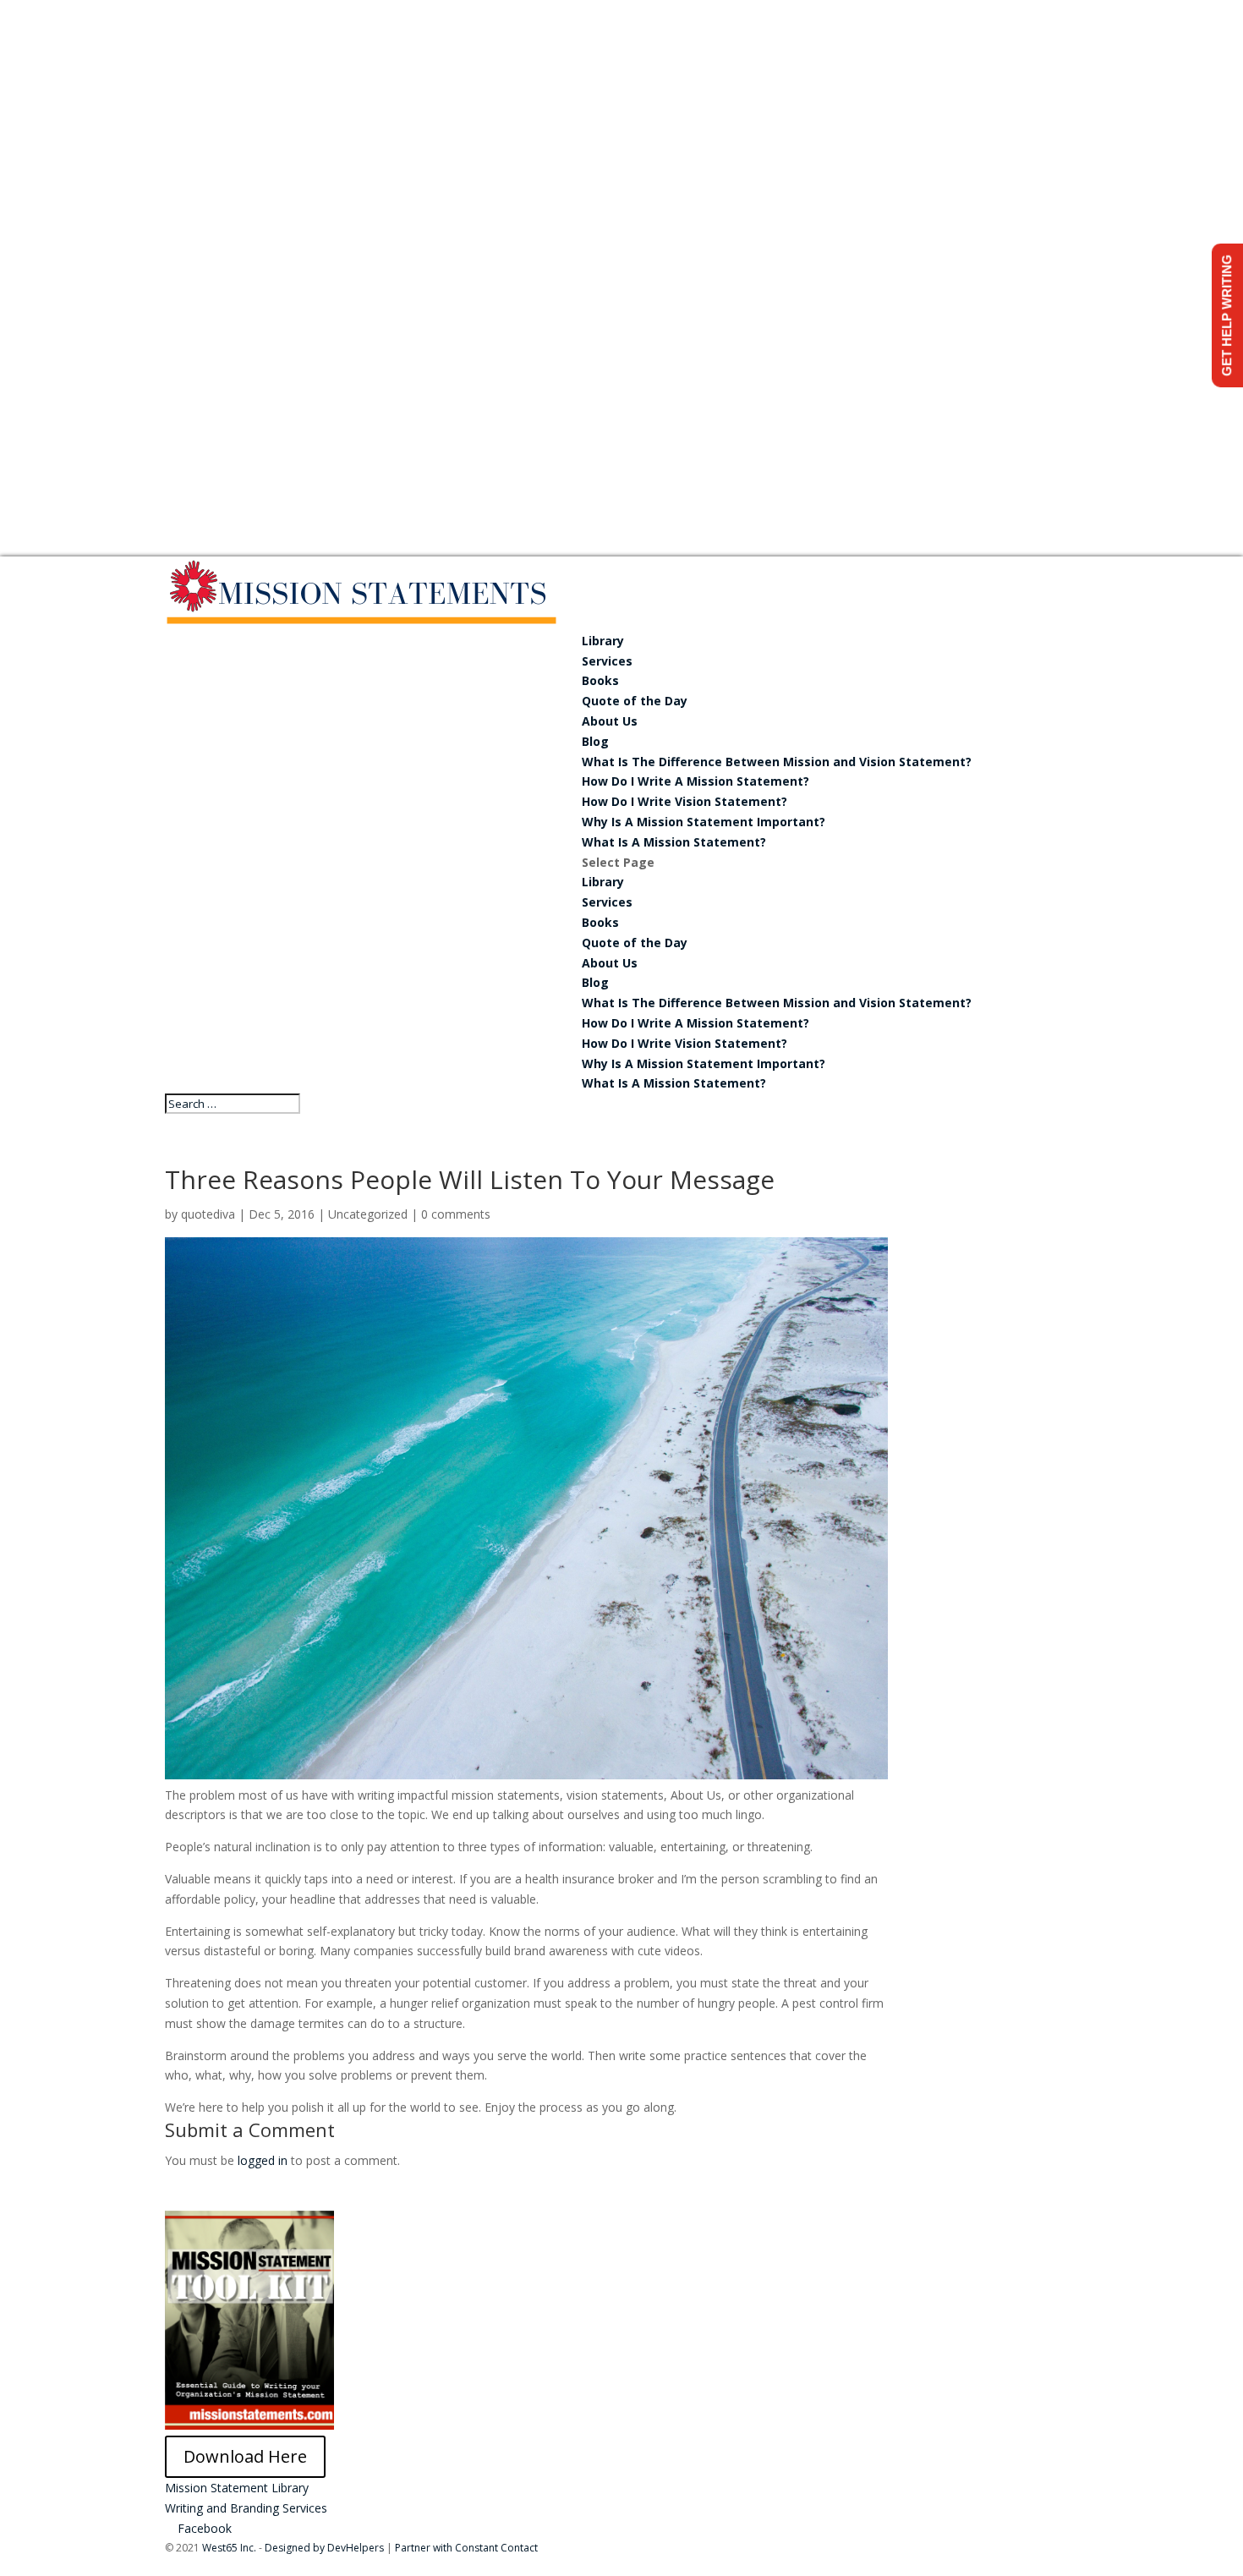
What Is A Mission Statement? (674, 842)
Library (603, 641)
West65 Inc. (229, 2548)
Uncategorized (368, 1214)
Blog (595, 741)
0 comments (456, 1214)
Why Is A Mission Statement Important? (704, 822)
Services (607, 661)
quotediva (208, 1214)
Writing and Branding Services (246, 2508)
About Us (610, 721)
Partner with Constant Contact (466, 2548)
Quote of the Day (635, 701)
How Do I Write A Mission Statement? (695, 781)
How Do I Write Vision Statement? (684, 801)
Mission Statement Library (237, 2488)
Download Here (245, 2456)
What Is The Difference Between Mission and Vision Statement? (777, 762)
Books (600, 680)
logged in (263, 2160)
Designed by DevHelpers (324, 2548)
